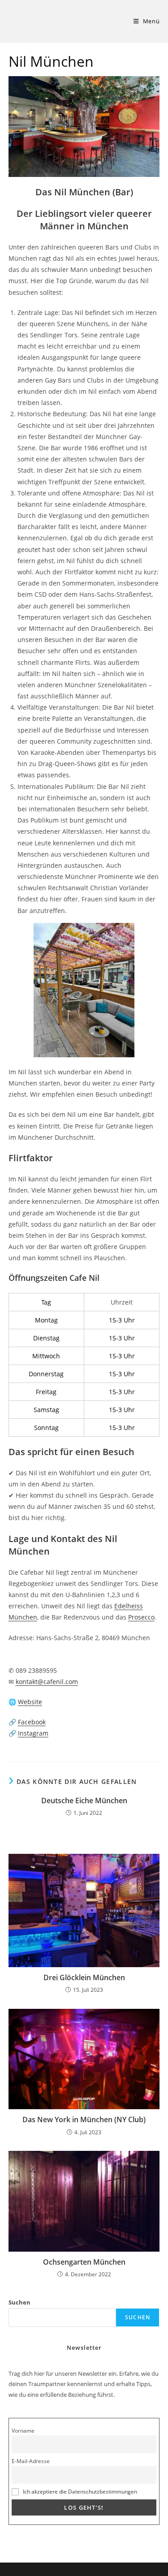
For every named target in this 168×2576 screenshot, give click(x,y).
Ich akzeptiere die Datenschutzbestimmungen (80, 2491)
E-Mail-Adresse (31, 2461)
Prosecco (141, 1617)
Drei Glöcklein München (84, 1977)
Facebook (32, 1722)
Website (30, 1702)
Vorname (23, 2430)
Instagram (33, 1733)
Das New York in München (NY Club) (84, 2119)
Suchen (19, 2302)
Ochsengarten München (84, 2262)
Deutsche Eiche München (84, 1801)
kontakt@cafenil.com (47, 1682)
